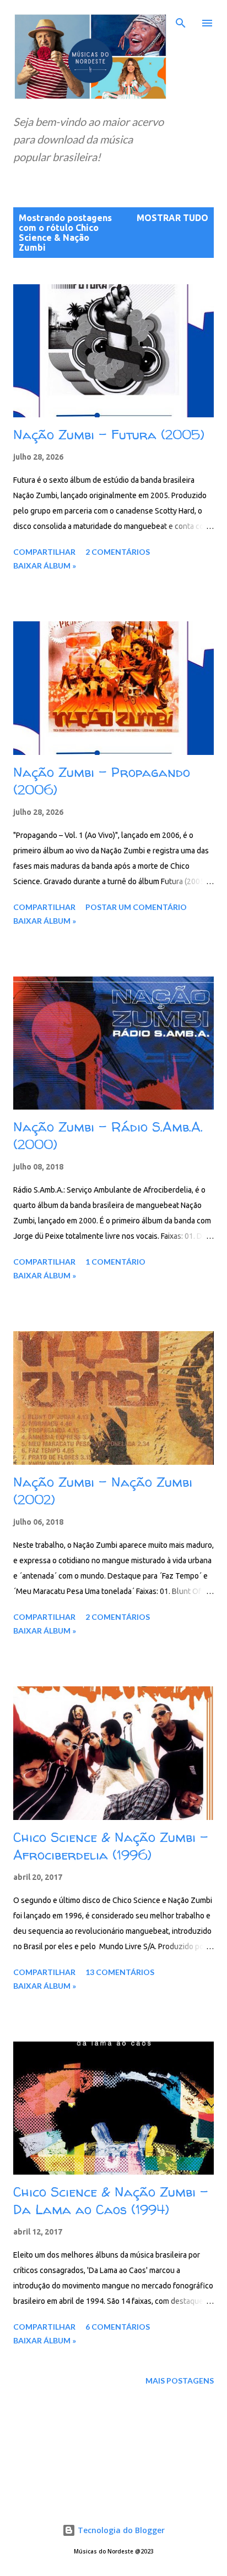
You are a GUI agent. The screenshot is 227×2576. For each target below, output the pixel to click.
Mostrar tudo (172, 218)
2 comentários (118, 552)
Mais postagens (180, 2381)
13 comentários (120, 1972)
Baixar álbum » (45, 566)
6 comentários (118, 2327)
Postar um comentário (136, 907)
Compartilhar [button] (44, 552)
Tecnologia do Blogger (120, 2530)
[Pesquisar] (181, 20)
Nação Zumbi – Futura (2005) (109, 435)
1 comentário (115, 1262)
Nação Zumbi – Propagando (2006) (102, 781)
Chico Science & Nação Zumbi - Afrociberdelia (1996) (111, 1846)
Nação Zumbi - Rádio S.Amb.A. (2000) (108, 1136)
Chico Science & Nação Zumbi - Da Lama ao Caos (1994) (111, 2201)
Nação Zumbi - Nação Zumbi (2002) (103, 1491)
